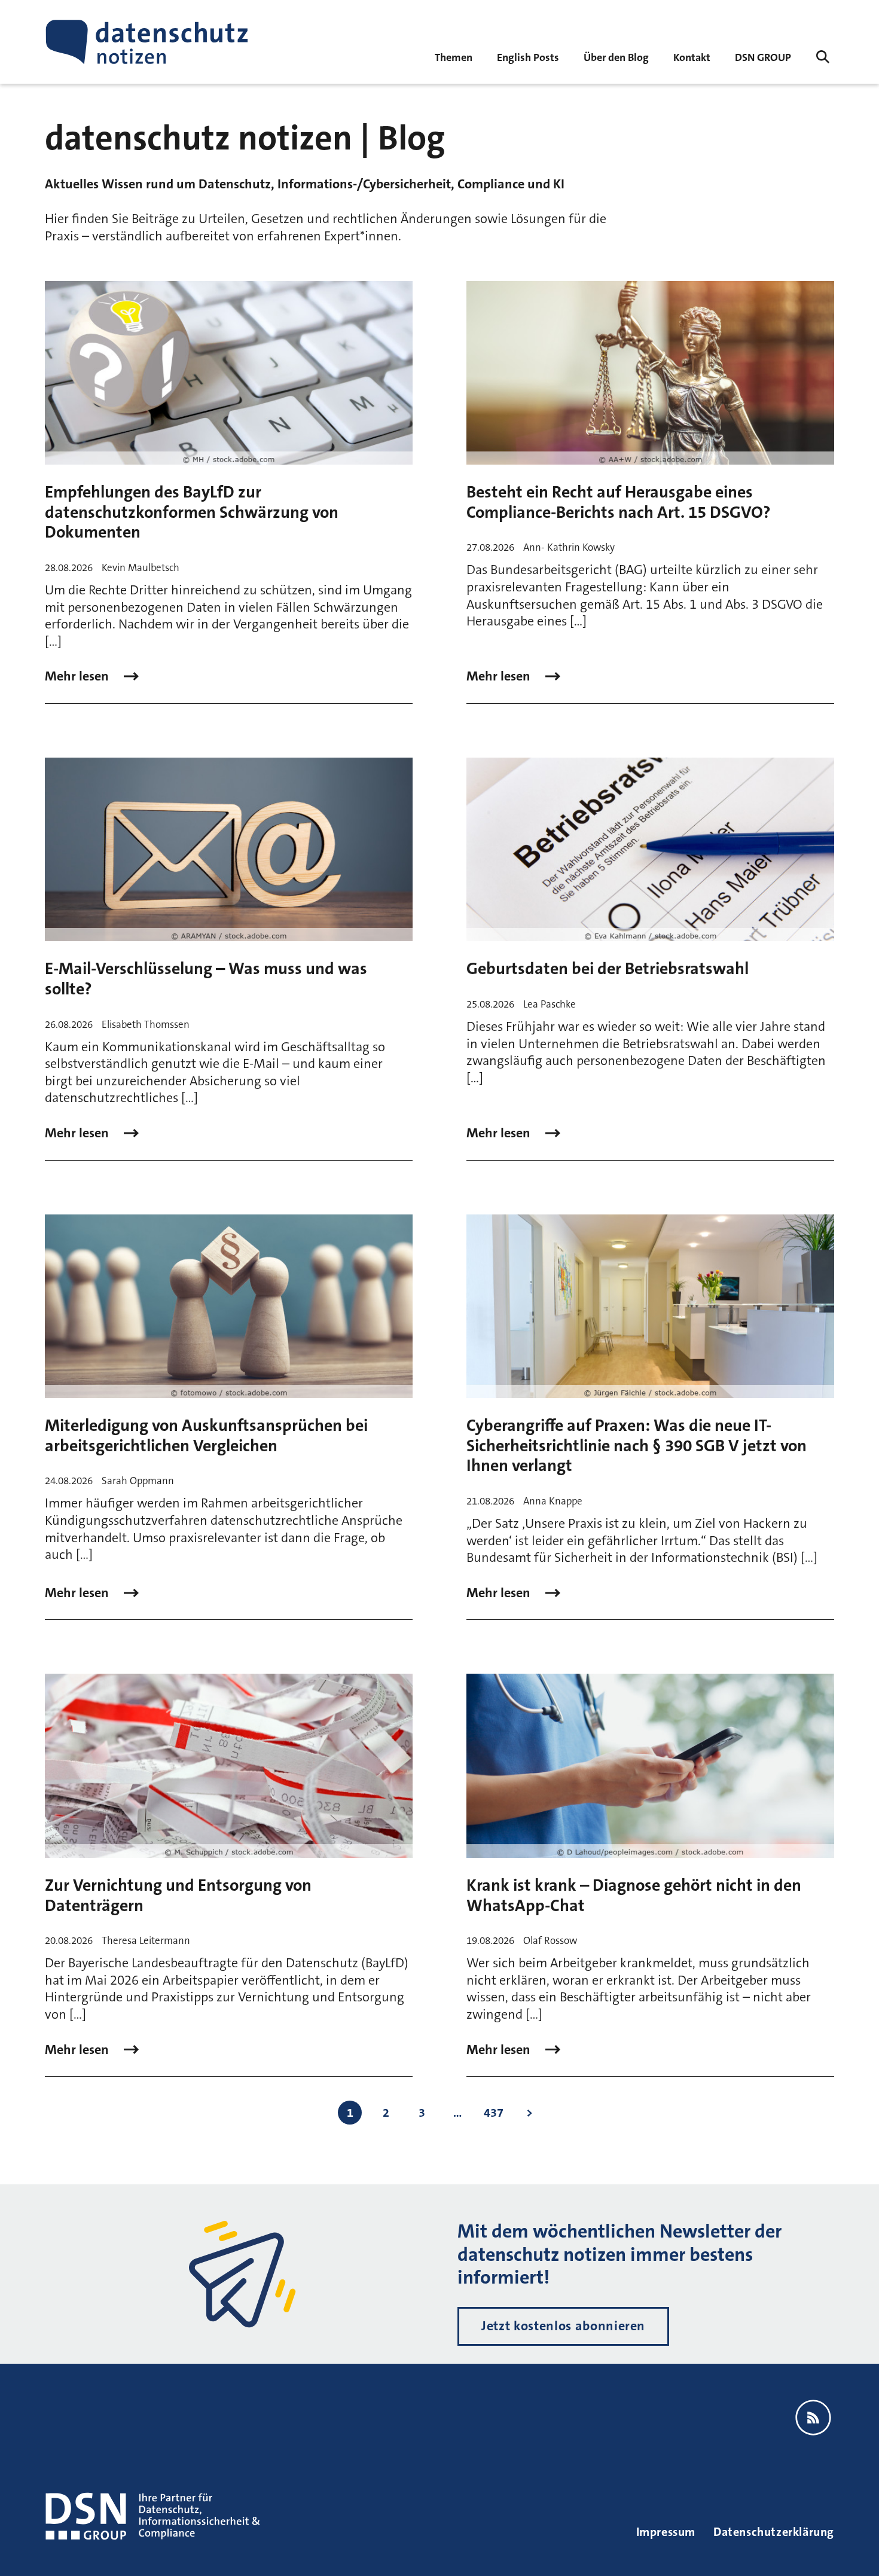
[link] (528, 57)
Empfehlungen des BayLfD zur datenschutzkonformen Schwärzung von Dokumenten (192, 512)
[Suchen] (823, 57)
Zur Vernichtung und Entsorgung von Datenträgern (178, 1896)
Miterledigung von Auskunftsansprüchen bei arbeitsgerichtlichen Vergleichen (206, 1436)
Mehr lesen (78, 676)
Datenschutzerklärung (774, 2532)
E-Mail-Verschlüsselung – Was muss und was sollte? (206, 979)
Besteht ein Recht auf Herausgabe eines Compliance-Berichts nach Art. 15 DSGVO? (619, 502)
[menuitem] (763, 57)
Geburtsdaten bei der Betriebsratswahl (608, 969)
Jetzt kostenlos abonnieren (563, 2326)
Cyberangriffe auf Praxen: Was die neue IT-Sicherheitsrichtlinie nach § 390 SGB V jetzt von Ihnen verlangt (637, 1446)
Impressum (666, 2532)
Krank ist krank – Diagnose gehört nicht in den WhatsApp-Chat (634, 1896)
